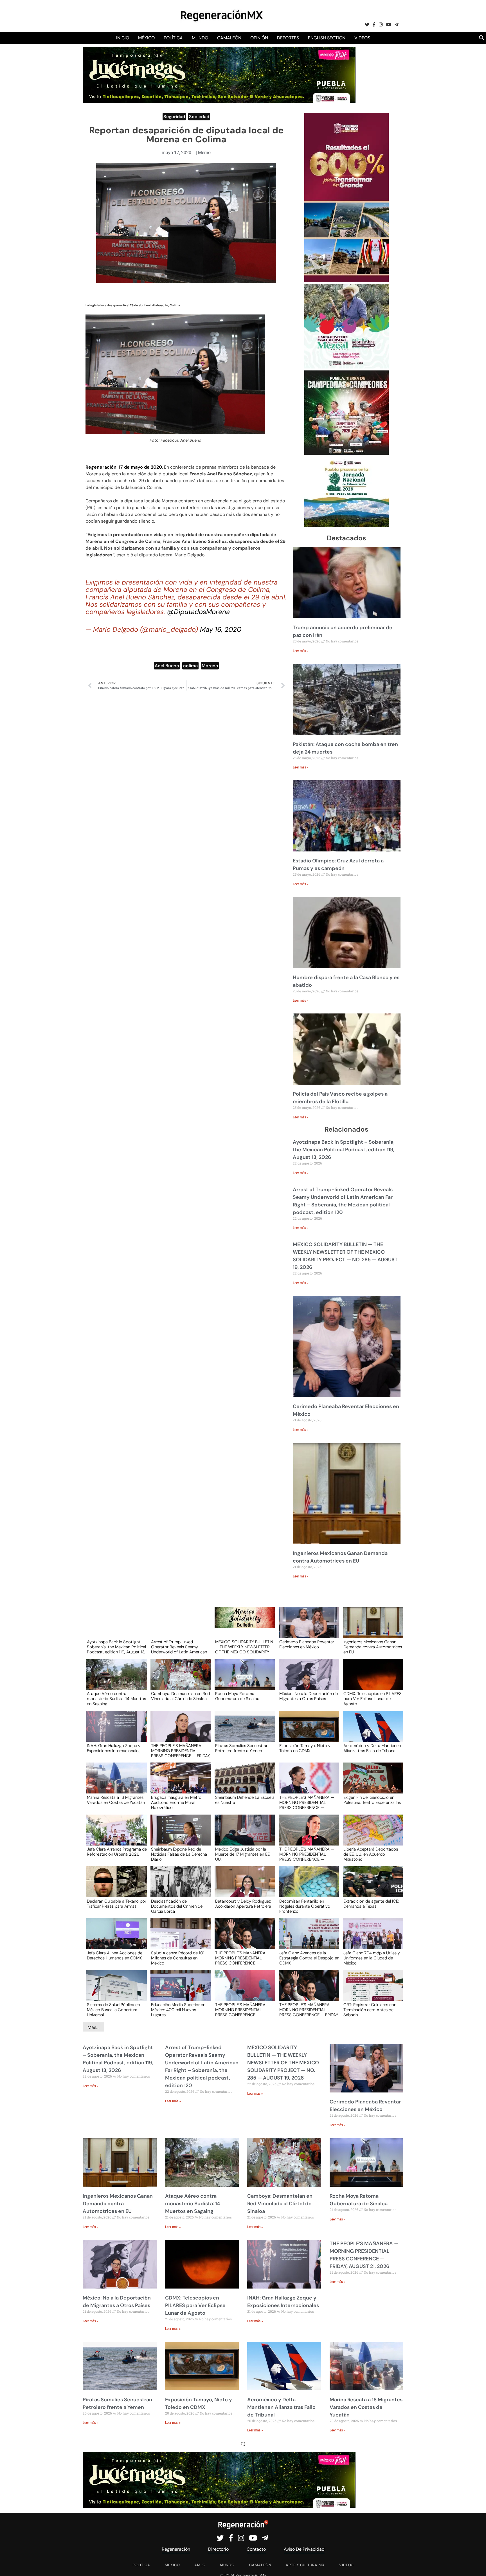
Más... (94, 2027)
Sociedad (199, 117)
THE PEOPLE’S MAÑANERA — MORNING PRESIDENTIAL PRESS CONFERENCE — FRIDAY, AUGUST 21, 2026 (181, 1750)
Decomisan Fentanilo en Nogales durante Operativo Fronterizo (305, 1906)
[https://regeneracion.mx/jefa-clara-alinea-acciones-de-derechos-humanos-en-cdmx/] (115, 1939)
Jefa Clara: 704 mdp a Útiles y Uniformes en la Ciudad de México (372, 1958)
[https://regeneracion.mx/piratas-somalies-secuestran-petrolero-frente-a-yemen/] (243, 1731)
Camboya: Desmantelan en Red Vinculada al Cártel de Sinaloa (180, 1696)
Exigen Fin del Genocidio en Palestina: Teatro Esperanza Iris (372, 1800)
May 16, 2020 (221, 629)
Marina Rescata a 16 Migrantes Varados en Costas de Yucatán (116, 1800)
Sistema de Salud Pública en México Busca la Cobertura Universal (113, 2009)
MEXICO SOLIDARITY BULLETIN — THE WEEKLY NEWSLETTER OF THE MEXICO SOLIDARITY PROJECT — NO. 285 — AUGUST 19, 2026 (244, 1647)
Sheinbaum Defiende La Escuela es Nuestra (245, 1800)
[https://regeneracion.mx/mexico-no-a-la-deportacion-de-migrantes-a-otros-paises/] (307, 1680)
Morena (210, 666)
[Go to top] (475, 2565)
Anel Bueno (167, 666)
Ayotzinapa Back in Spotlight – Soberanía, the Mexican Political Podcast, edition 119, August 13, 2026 (344, 1150)
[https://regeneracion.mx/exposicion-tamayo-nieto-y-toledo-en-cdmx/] (307, 1731)
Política (173, 38)
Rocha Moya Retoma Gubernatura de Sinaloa (237, 1696)
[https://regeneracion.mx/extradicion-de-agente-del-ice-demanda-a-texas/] (371, 1887)
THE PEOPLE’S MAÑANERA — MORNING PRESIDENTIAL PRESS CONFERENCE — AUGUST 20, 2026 (307, 1802)
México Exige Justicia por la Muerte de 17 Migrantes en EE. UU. (243, 1854)
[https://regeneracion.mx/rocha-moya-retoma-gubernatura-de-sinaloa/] (243, 1680)
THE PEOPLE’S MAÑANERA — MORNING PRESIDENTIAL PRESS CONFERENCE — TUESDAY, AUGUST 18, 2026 (243, 1958)
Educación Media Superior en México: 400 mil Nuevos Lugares (178, 2009)
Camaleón (229, 38)
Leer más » (301, 651)
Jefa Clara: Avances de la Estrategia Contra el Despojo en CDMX (309, 1958)
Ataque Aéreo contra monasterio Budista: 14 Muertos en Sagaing (116, 1698)
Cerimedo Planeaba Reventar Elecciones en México (307, 1645)
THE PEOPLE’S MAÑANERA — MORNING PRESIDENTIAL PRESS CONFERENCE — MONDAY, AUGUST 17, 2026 (243, 2009)
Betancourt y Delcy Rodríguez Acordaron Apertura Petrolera (243, 1904)
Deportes (288, 38)
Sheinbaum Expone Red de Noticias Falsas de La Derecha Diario (179, 1854)
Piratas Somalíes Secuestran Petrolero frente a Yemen (242, 1748)
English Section (327, 38)
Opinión (259, 38)
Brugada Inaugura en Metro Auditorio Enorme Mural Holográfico (176, 1802)
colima (190, 666)
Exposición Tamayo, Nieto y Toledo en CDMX (305, 1748)
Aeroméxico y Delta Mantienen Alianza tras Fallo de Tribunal (372, 1748)
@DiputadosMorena (198, 612)
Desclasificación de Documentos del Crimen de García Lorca (177, 1906)
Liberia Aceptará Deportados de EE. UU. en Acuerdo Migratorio (371, 1854)
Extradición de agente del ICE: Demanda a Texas (371, 1904)
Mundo (200, 38)
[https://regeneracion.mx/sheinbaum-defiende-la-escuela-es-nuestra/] (243, 1783)
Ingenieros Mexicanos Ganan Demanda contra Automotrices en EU (373, 1647)
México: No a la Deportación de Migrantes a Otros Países (309, 1696)
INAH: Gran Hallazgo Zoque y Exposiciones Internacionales (114, 1748)
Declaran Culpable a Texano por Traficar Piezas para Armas (117, 1904)
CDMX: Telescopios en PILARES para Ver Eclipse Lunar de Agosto (373, 1698)
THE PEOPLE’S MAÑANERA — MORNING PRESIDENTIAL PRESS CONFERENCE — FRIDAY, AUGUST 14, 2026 (309, 2009)
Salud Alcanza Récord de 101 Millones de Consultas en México (178, 1958)
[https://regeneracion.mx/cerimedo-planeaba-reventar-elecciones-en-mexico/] (307, 1628)
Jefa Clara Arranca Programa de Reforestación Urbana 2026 (117, 1852)
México (146, 38)
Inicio (123, 38)
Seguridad (174, 117)
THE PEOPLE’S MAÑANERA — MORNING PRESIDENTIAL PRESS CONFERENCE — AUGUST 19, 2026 (307, 1854)
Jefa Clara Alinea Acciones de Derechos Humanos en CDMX (115, 1956)
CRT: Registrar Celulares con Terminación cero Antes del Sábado (370, 2009)
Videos (362, 38)
